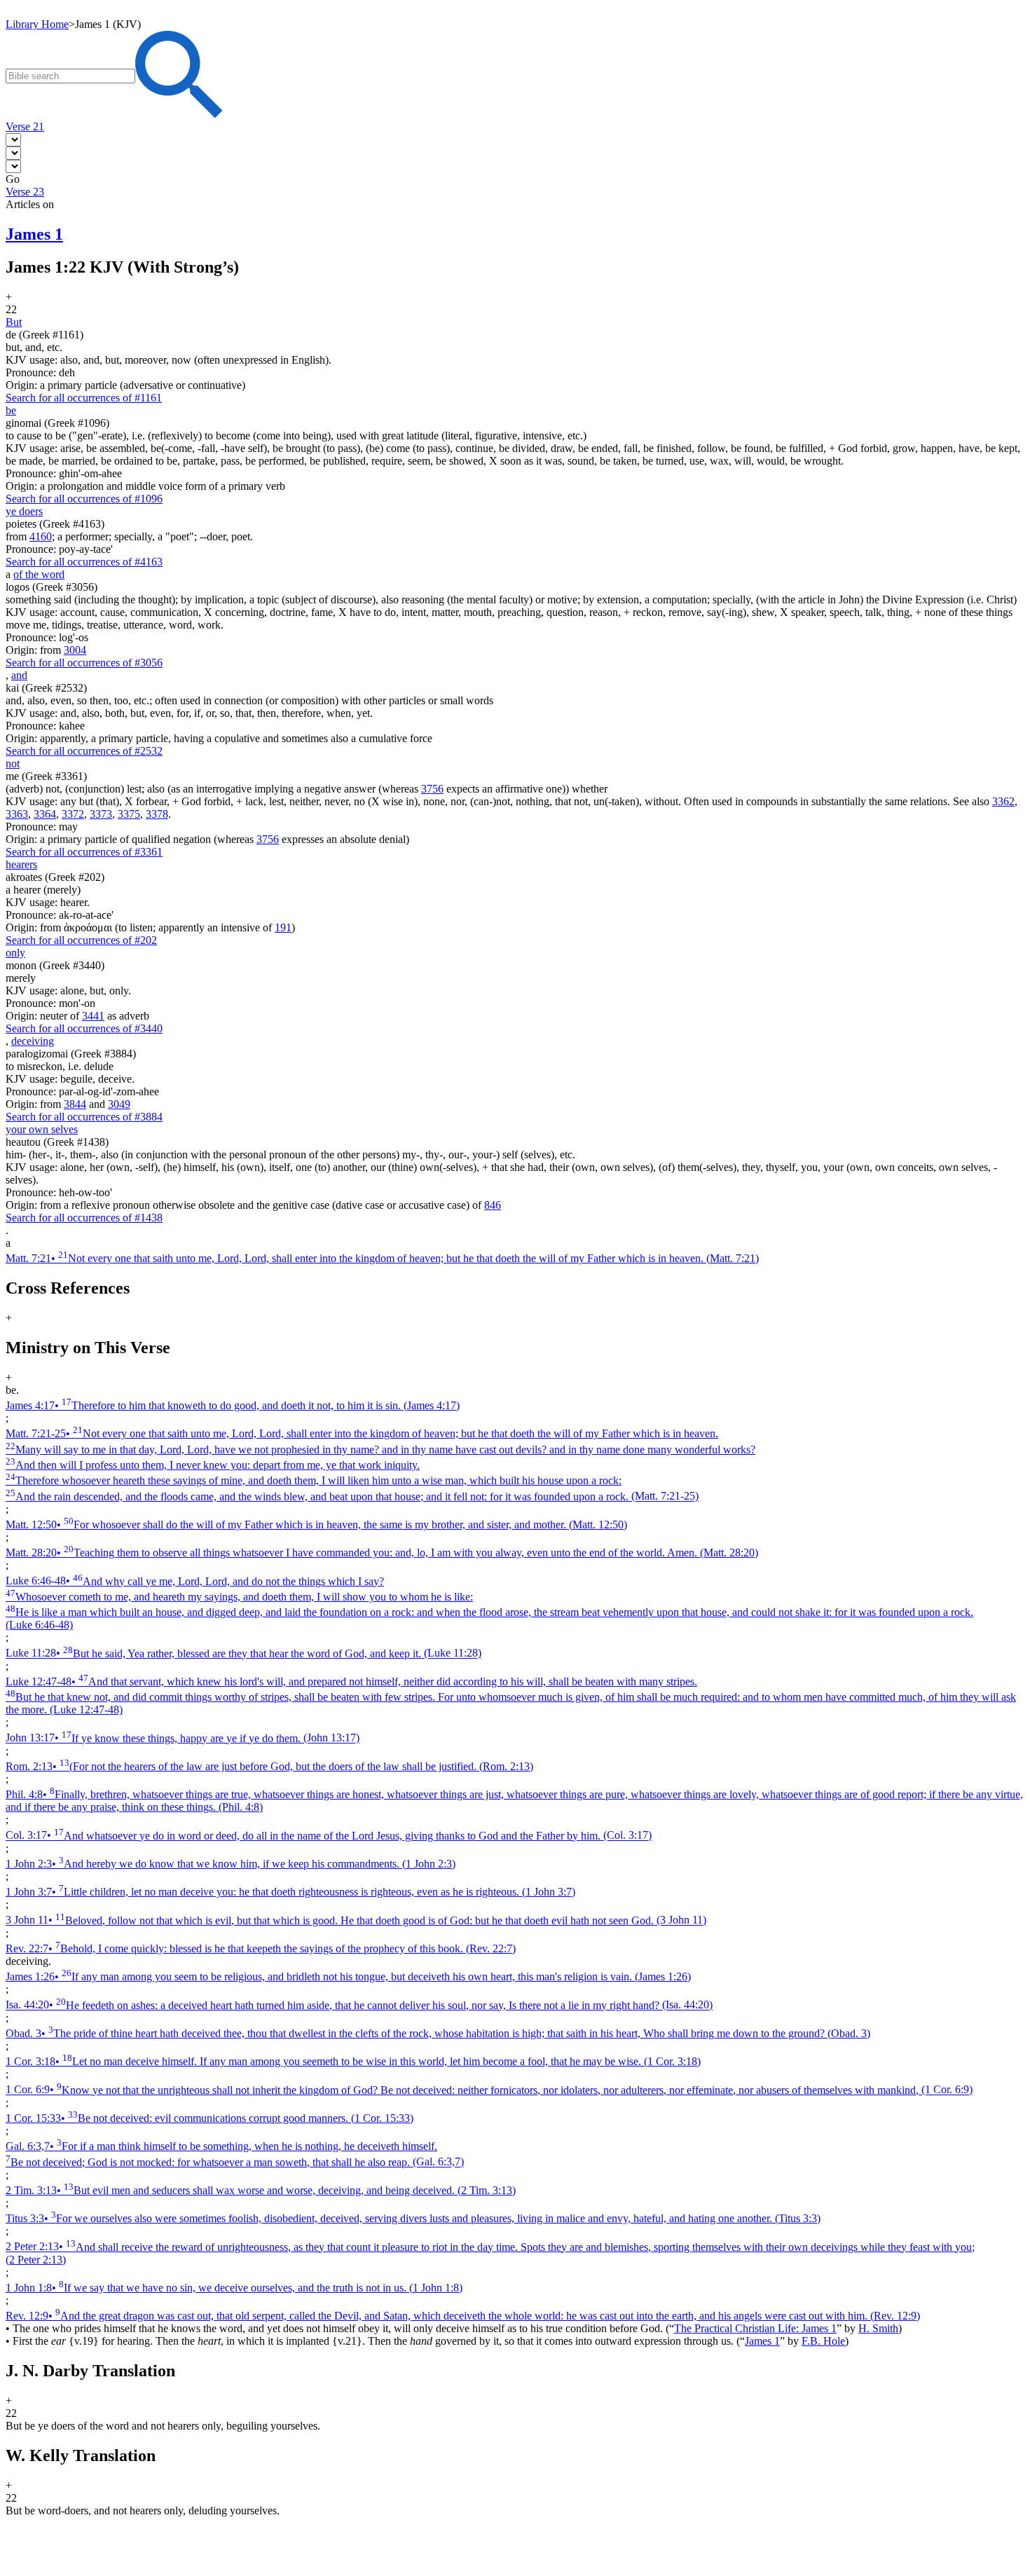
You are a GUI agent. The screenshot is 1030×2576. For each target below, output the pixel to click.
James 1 (762, 2341)
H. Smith (878, 2328)
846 (493, 1205)
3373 (101, 814)
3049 (119, 1104)
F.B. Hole (823, 2341)
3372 (73, 814)
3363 (17, 814)
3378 (157, 814)
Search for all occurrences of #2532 (84, 751)
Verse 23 (25, 192)
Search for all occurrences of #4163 (84, 562)
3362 (1003, 801)
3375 (129, 814)
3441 (93, 1016)
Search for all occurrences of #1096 (84, 499)
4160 (41, 536)
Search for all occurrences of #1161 (84, 398)
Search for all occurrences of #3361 (84, 852)
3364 (45, 814)
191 (283, 927)
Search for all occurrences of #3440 (84, 1028)
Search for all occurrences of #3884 (84, 1117)
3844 (75, 1104)
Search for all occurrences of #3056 (84, 663)
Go (13, 179)
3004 (75, 650)
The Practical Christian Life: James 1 (755, 2328)
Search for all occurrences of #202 (81, 940)
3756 (432, 789)
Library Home (37, 24)
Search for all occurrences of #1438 (84, 1218)
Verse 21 (25, 126)
